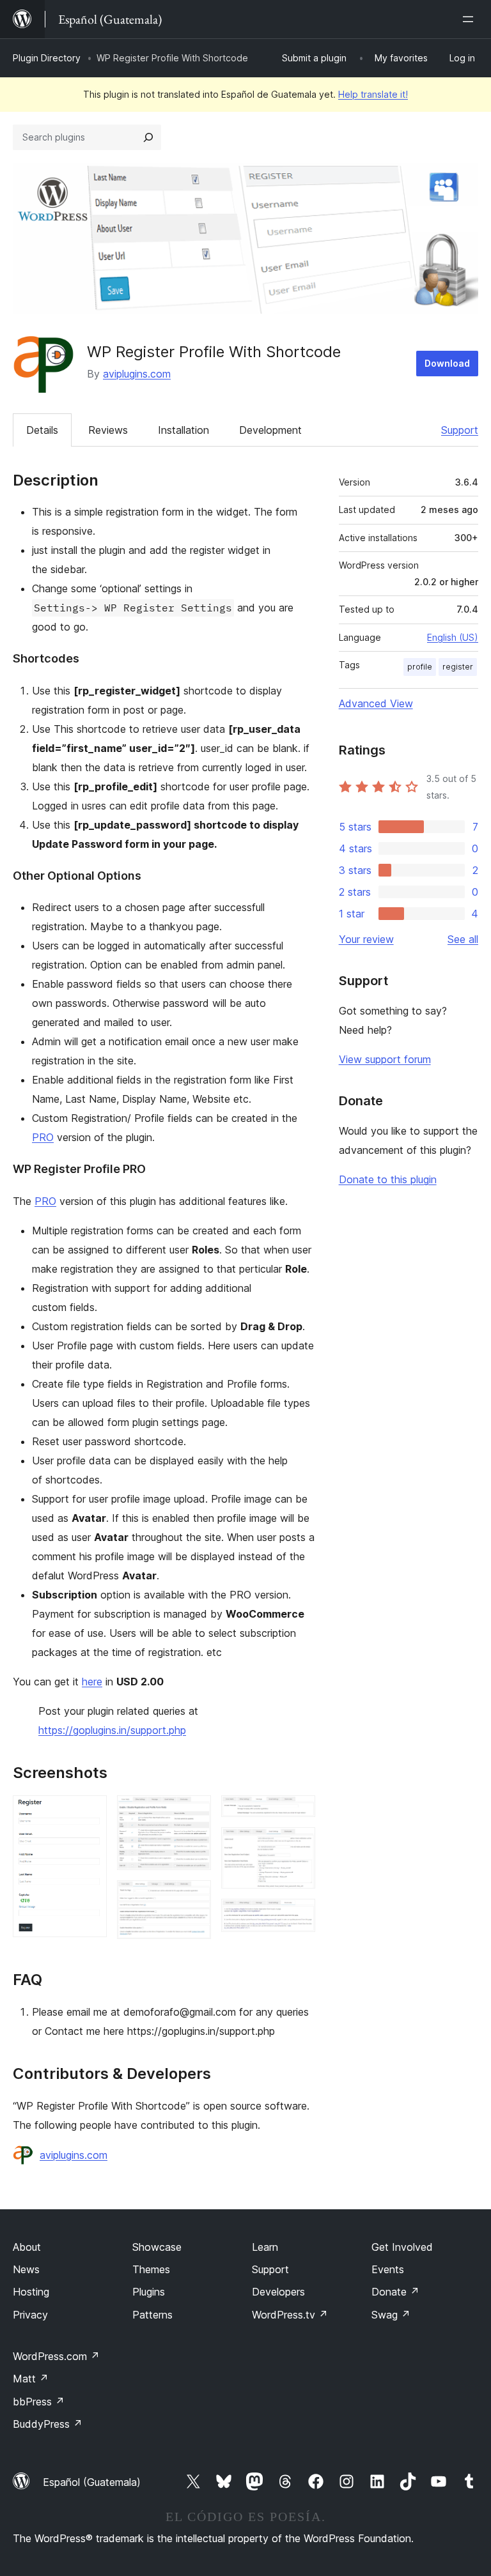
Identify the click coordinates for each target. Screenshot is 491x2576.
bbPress (39, 2402)
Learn (265, 2247)
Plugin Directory (47, 58)
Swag (391, 2315)
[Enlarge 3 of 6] (194, 1897)
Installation (183, 430)
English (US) (453, 637)
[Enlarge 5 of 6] (298, 1844)
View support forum (385, 1059)
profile (420, 667)
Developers (278, 2292)
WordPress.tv (290, 2315)
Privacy (30, 2315)
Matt (31, 2379)
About (27, 2247)
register (458, 667)
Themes (151, 2269)
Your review (366, 939)
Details (42, 430)
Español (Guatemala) (92, 2482)
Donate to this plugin (388, 1179)
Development (270, 430)
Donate (395, 2292)
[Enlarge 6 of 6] (298, 1916)
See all (463, 939)
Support (460, 430)
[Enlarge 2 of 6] (194, 1813)
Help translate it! (373, 94)
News (26, 2269)
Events (388, 2269)
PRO (43, 1137)
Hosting (31, 2292)
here (92, 1682)
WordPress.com (56, 2356)
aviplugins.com (137, 374)
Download (447, 363)
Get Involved (402, 2247)
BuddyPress (48, 2424)
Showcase (157, 2247)
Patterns (152, 2315)
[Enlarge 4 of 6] (298, 1813)
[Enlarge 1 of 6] (90, 1813)
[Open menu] (471, 19)
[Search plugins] (148, 137)
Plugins (149, 2292)
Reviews (108, 430)
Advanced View (376, 703)
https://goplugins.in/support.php (112, 1730)
